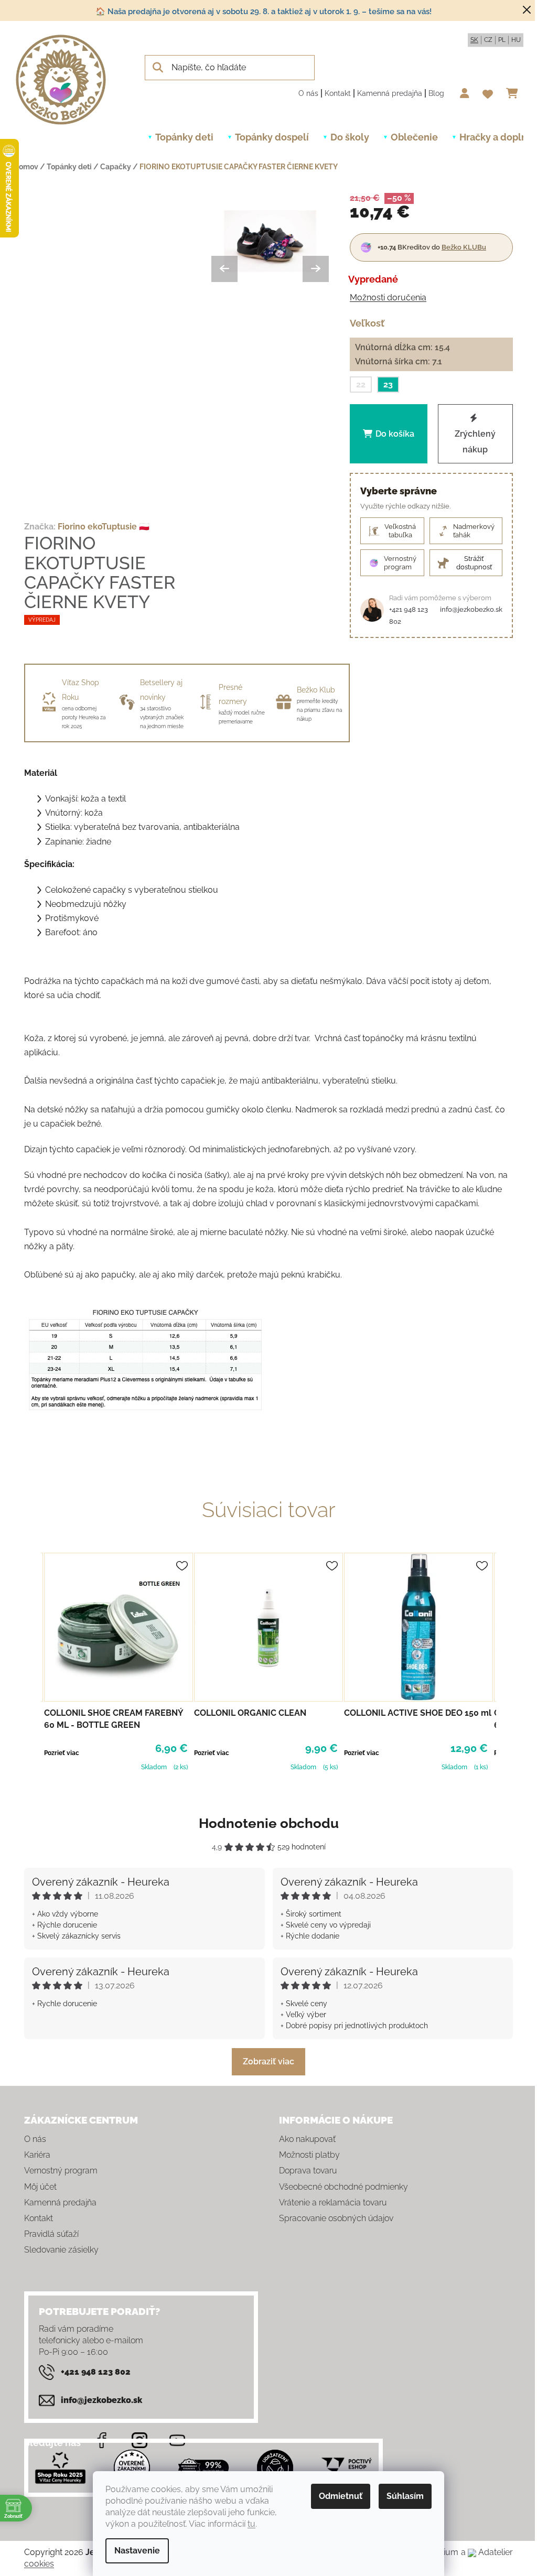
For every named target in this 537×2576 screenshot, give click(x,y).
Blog (436, 93)
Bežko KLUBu (464, 247)
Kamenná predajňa (390, 93)
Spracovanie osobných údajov (336, 2218)
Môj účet (40, 2187)
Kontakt (338, 93)
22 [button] (361, 385)
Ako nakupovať (307, 2139)
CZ (488, 40)
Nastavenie (137, 2551)
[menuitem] (184, 137)
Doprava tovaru (308, 2171)
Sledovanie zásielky (61, 2250)
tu (251, 2524)
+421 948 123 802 (409, 615)
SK (474, 40)
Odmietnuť (341, 2496)
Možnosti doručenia (388, 297)
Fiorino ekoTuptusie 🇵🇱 (104, 527)
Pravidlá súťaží (51, 2234)
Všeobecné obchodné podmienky (343, 2187)
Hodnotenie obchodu (269, 1823)
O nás (308, 93)
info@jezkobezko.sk (471, 609)
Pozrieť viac (62, 1753)
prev (33, 1661)
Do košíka (395, 434)
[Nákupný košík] (515, 93)
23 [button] (388, 385)
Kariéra (37, 2155)
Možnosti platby (309, 2155)
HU (516, 40)
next (504, 1661)
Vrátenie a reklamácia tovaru (333, 2202)
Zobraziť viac (268, 2061)
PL (502, 40)
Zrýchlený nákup (476, 442)
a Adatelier (487, 2552)
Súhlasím (405, 2496)
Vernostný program (61, 2171)
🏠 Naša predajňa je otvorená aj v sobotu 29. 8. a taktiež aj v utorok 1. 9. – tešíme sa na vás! (264, 12)
